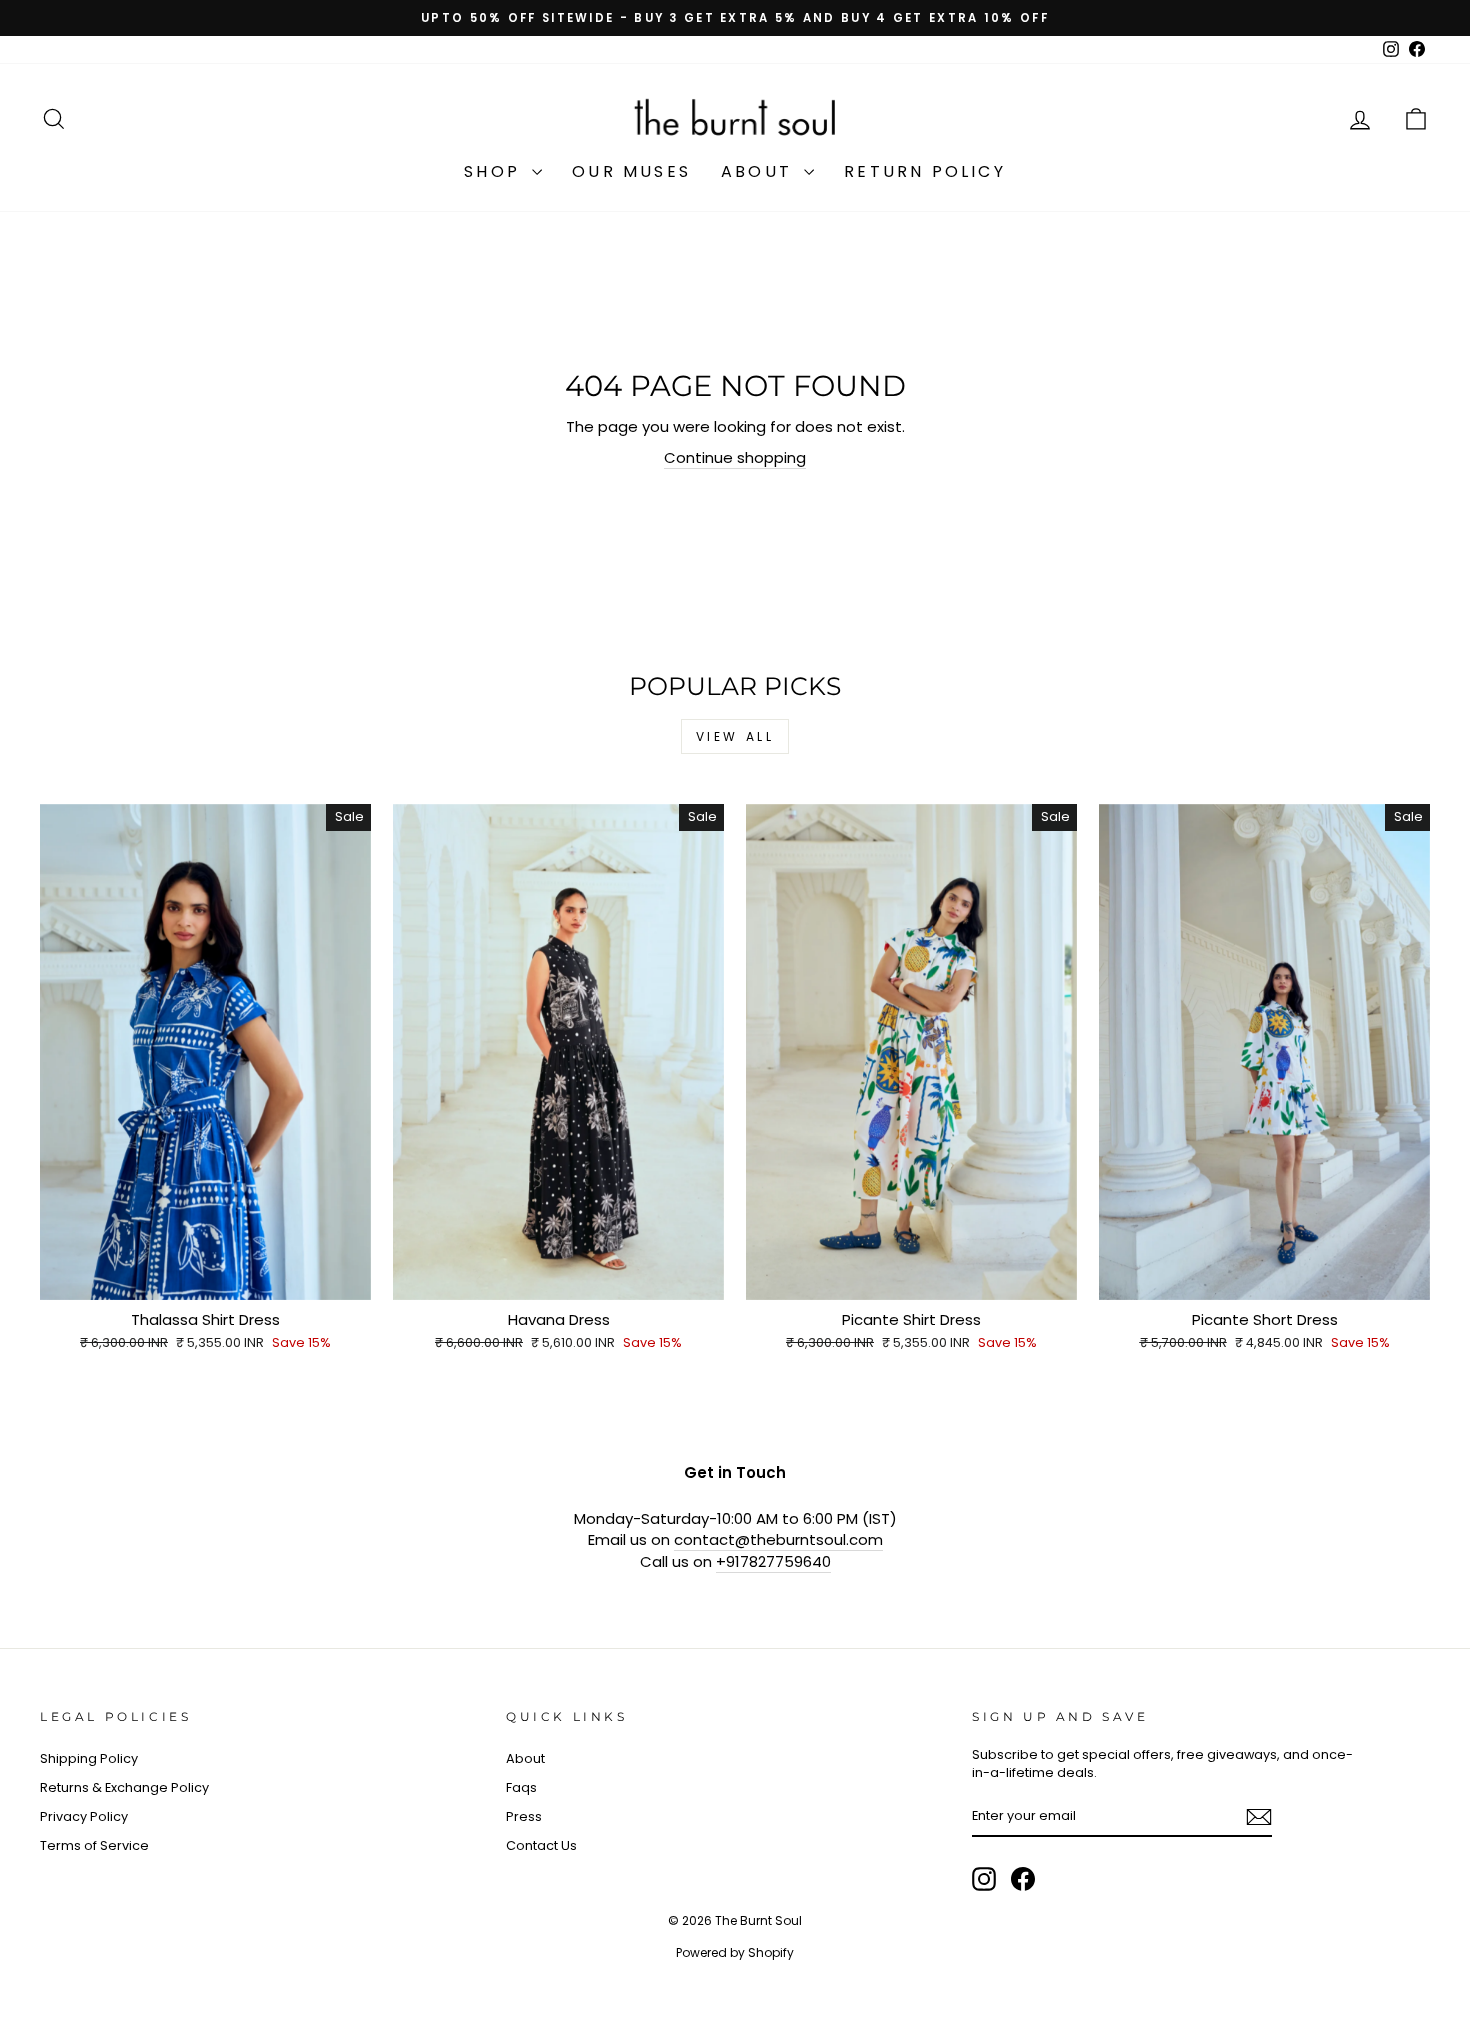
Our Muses (631, 171)
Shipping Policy (89, 1758)
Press (524, 1816)
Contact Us (541, 1845)
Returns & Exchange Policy (124, 1787)
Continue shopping (735, 457)
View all (735, 736)
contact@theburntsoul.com (778, 1539)
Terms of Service (94, 1845)
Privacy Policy (84, 1816)
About (760, 171)
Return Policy (925, 171)
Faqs (521, 1787)
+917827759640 (773, 1561)
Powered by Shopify (735, 1952)
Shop (495, 171)
